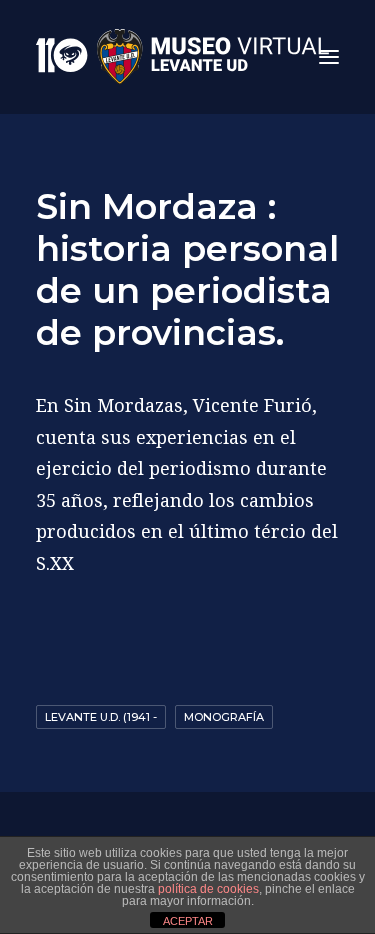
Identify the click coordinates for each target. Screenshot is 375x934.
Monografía (224, 717)
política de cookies (208, 889)
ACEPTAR (188, 921)
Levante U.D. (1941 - (101, 717)
